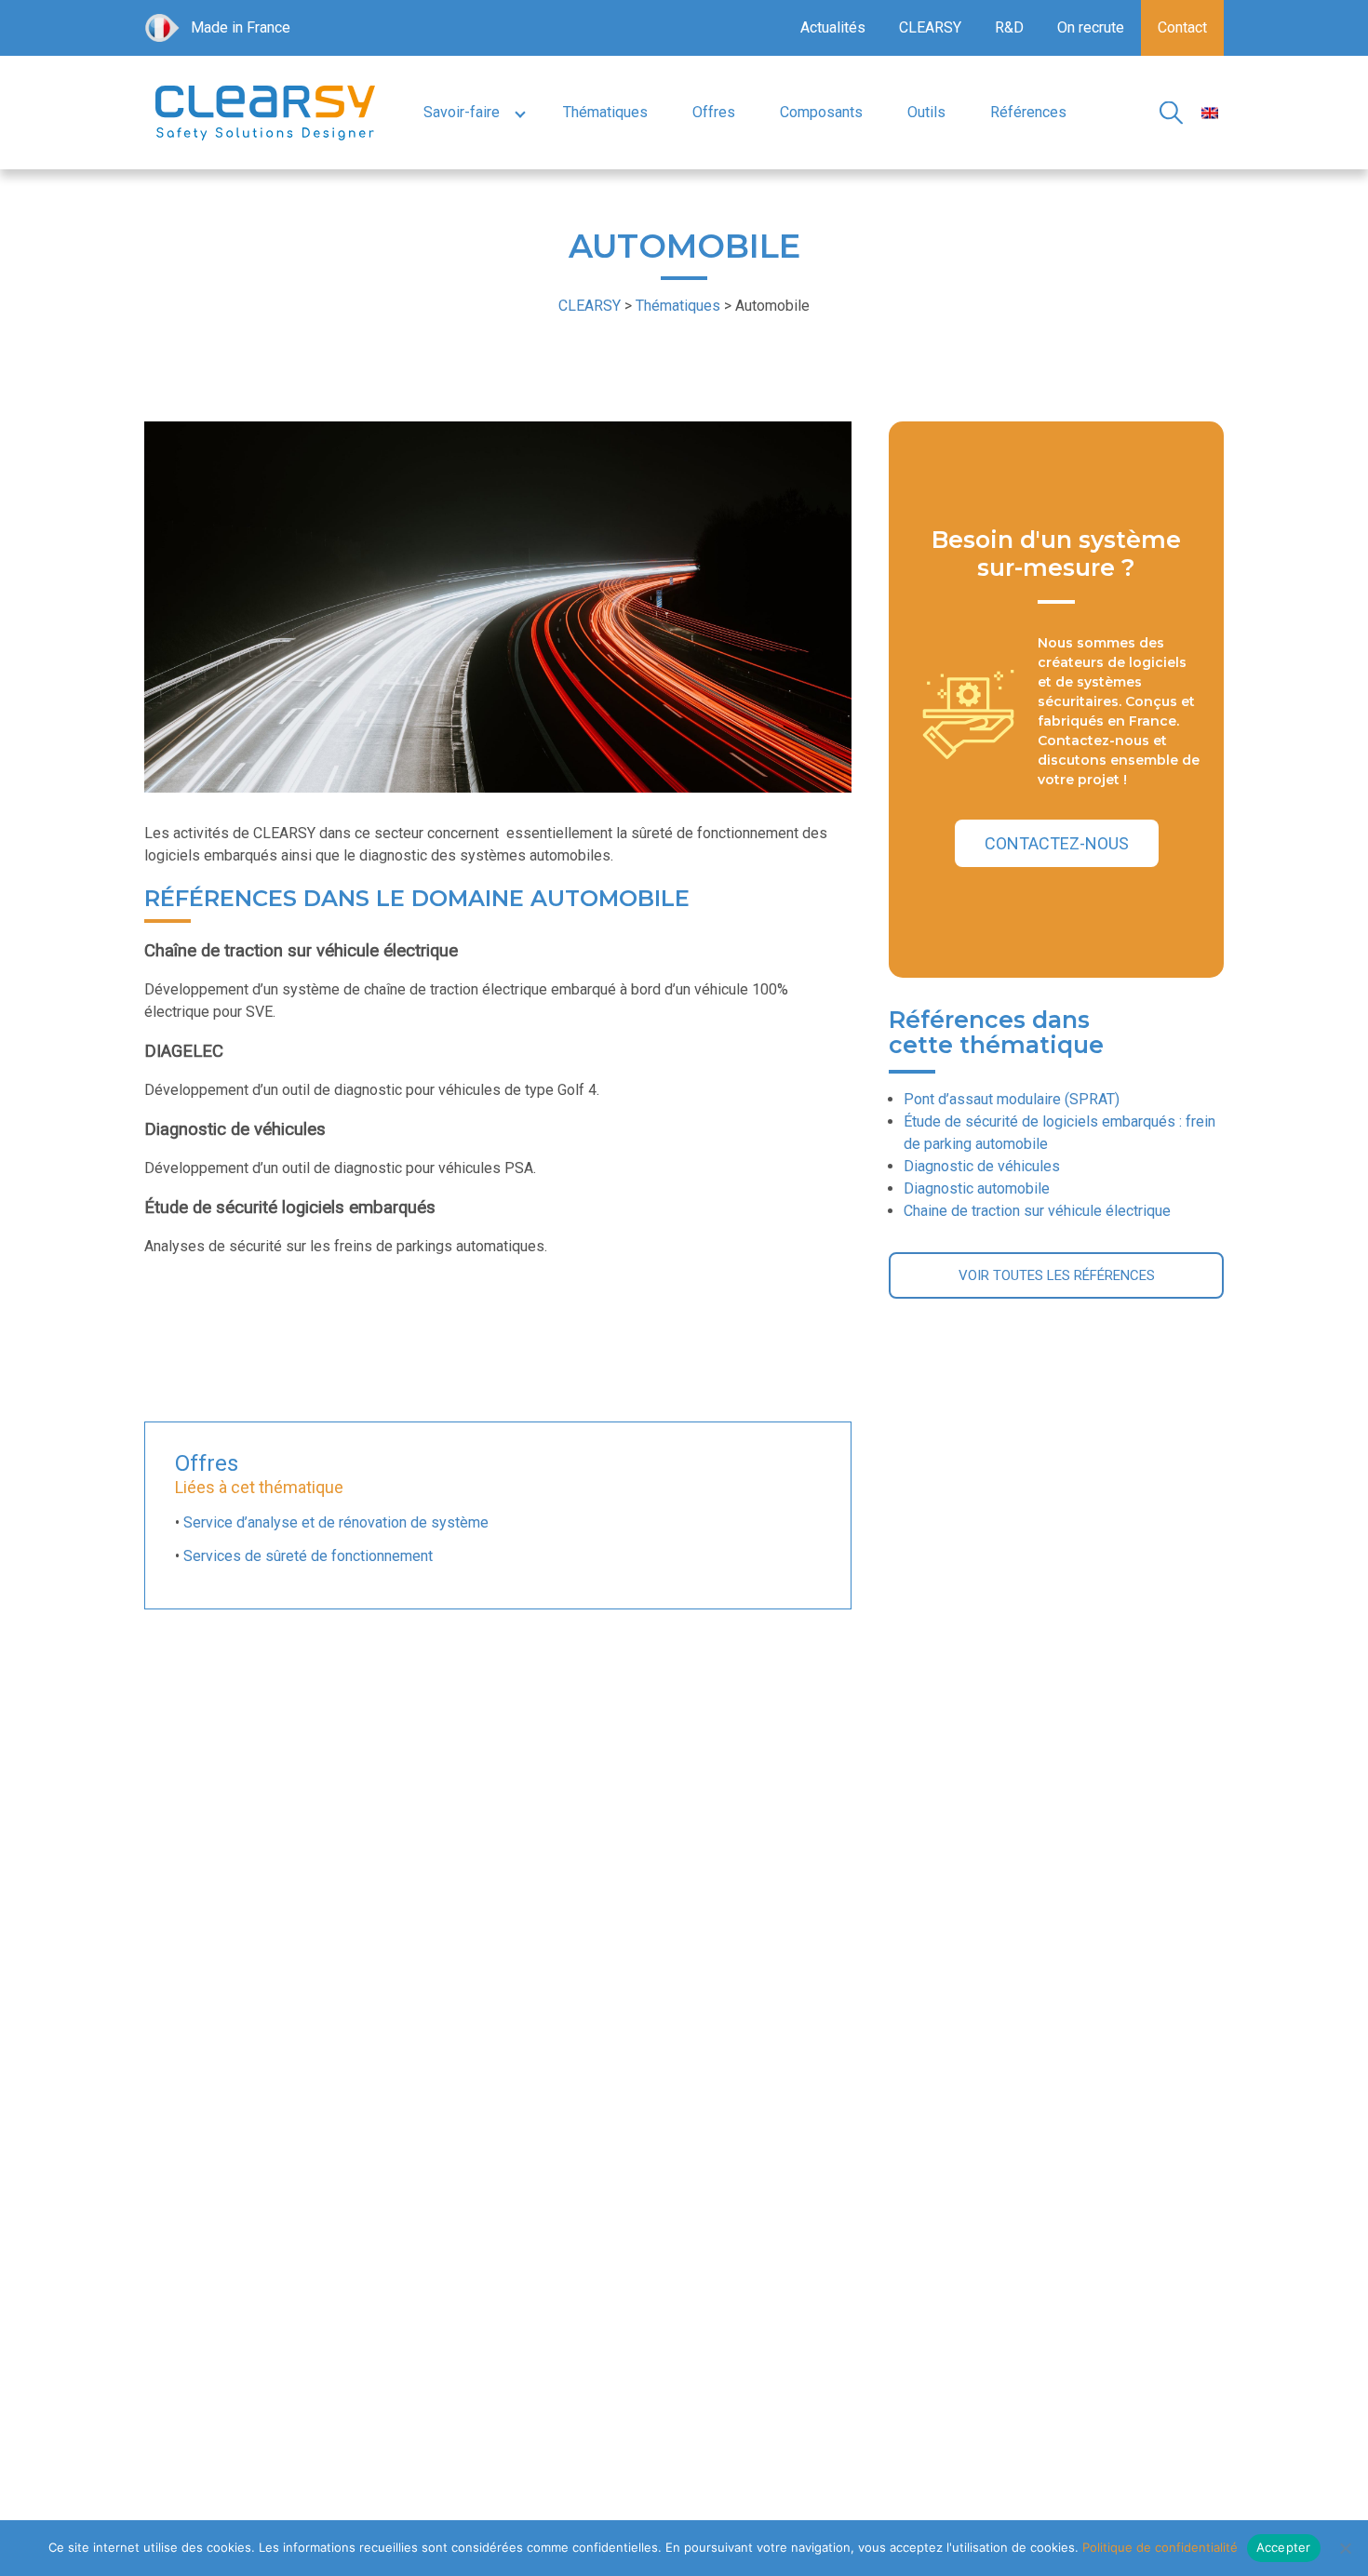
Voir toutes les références (1057, 1275)
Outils (926, 112)
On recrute (1091, 27)
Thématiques (605, 112)
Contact (1182, 27)
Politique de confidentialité (1160, 2547)
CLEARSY (930, 27)
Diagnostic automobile (977, 1188)
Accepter (1284, 2547)
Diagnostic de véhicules (982, 1166)
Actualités (833, 27)
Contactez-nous (1057, 843)
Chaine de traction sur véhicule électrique (1037, 1211)
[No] (1345, 2548)
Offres (714, 112)
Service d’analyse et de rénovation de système (336, 1522)
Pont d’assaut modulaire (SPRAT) (1012, 1099)
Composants (821, 112)
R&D (1009, 27)
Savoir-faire (462, 112)
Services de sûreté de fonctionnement (308, 1556)
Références (1028, 112)
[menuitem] (1210, 113)
